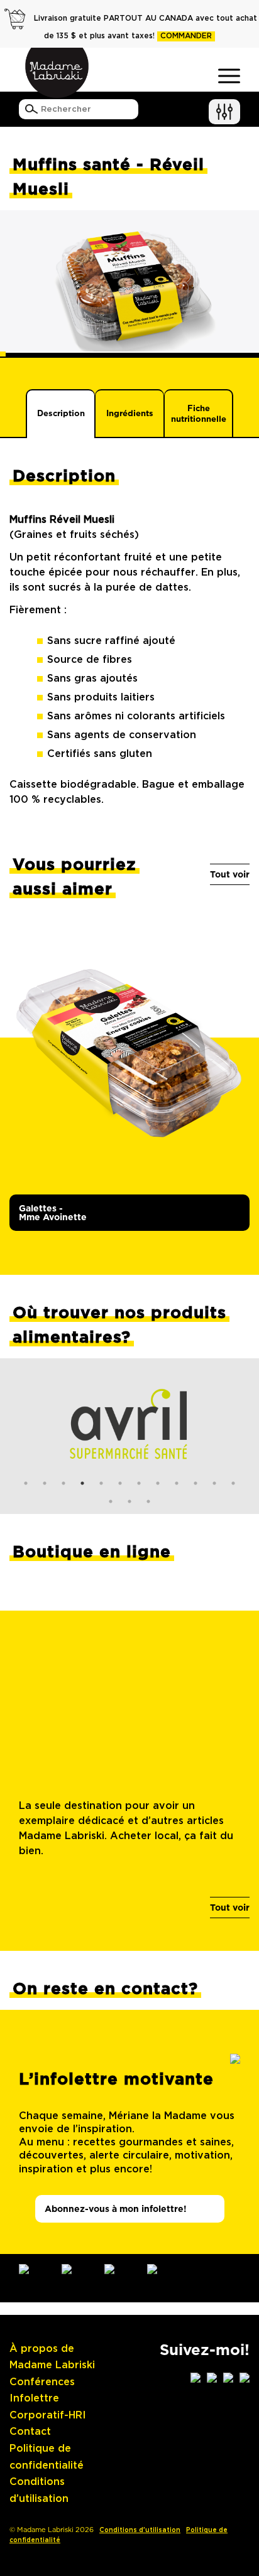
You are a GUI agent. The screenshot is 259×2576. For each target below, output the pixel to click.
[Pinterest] (163, 2269)
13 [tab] (111, 1501)
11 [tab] (214, 1483)
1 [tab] (26, 1483)
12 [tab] (233, 1483)
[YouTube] (120, 2269)
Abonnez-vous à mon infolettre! (116, 2209)
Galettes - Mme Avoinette (53, 1213)
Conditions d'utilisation (140, 2530)
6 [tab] (120, 1483)
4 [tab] (82, 1483)
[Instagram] (35, 2269)
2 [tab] (45, 1483)
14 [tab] (129, 1501)
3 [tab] (63, 1483)
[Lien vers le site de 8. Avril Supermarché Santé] (129, 1424)
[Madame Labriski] (57, 73)
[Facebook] (77, 2269)
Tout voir (230, 874)
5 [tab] (101, 1483)
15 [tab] (148, 1501)
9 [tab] (177, 1483)
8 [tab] (158, 1483)
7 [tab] (139, 1483)
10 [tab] (196, 1483)
